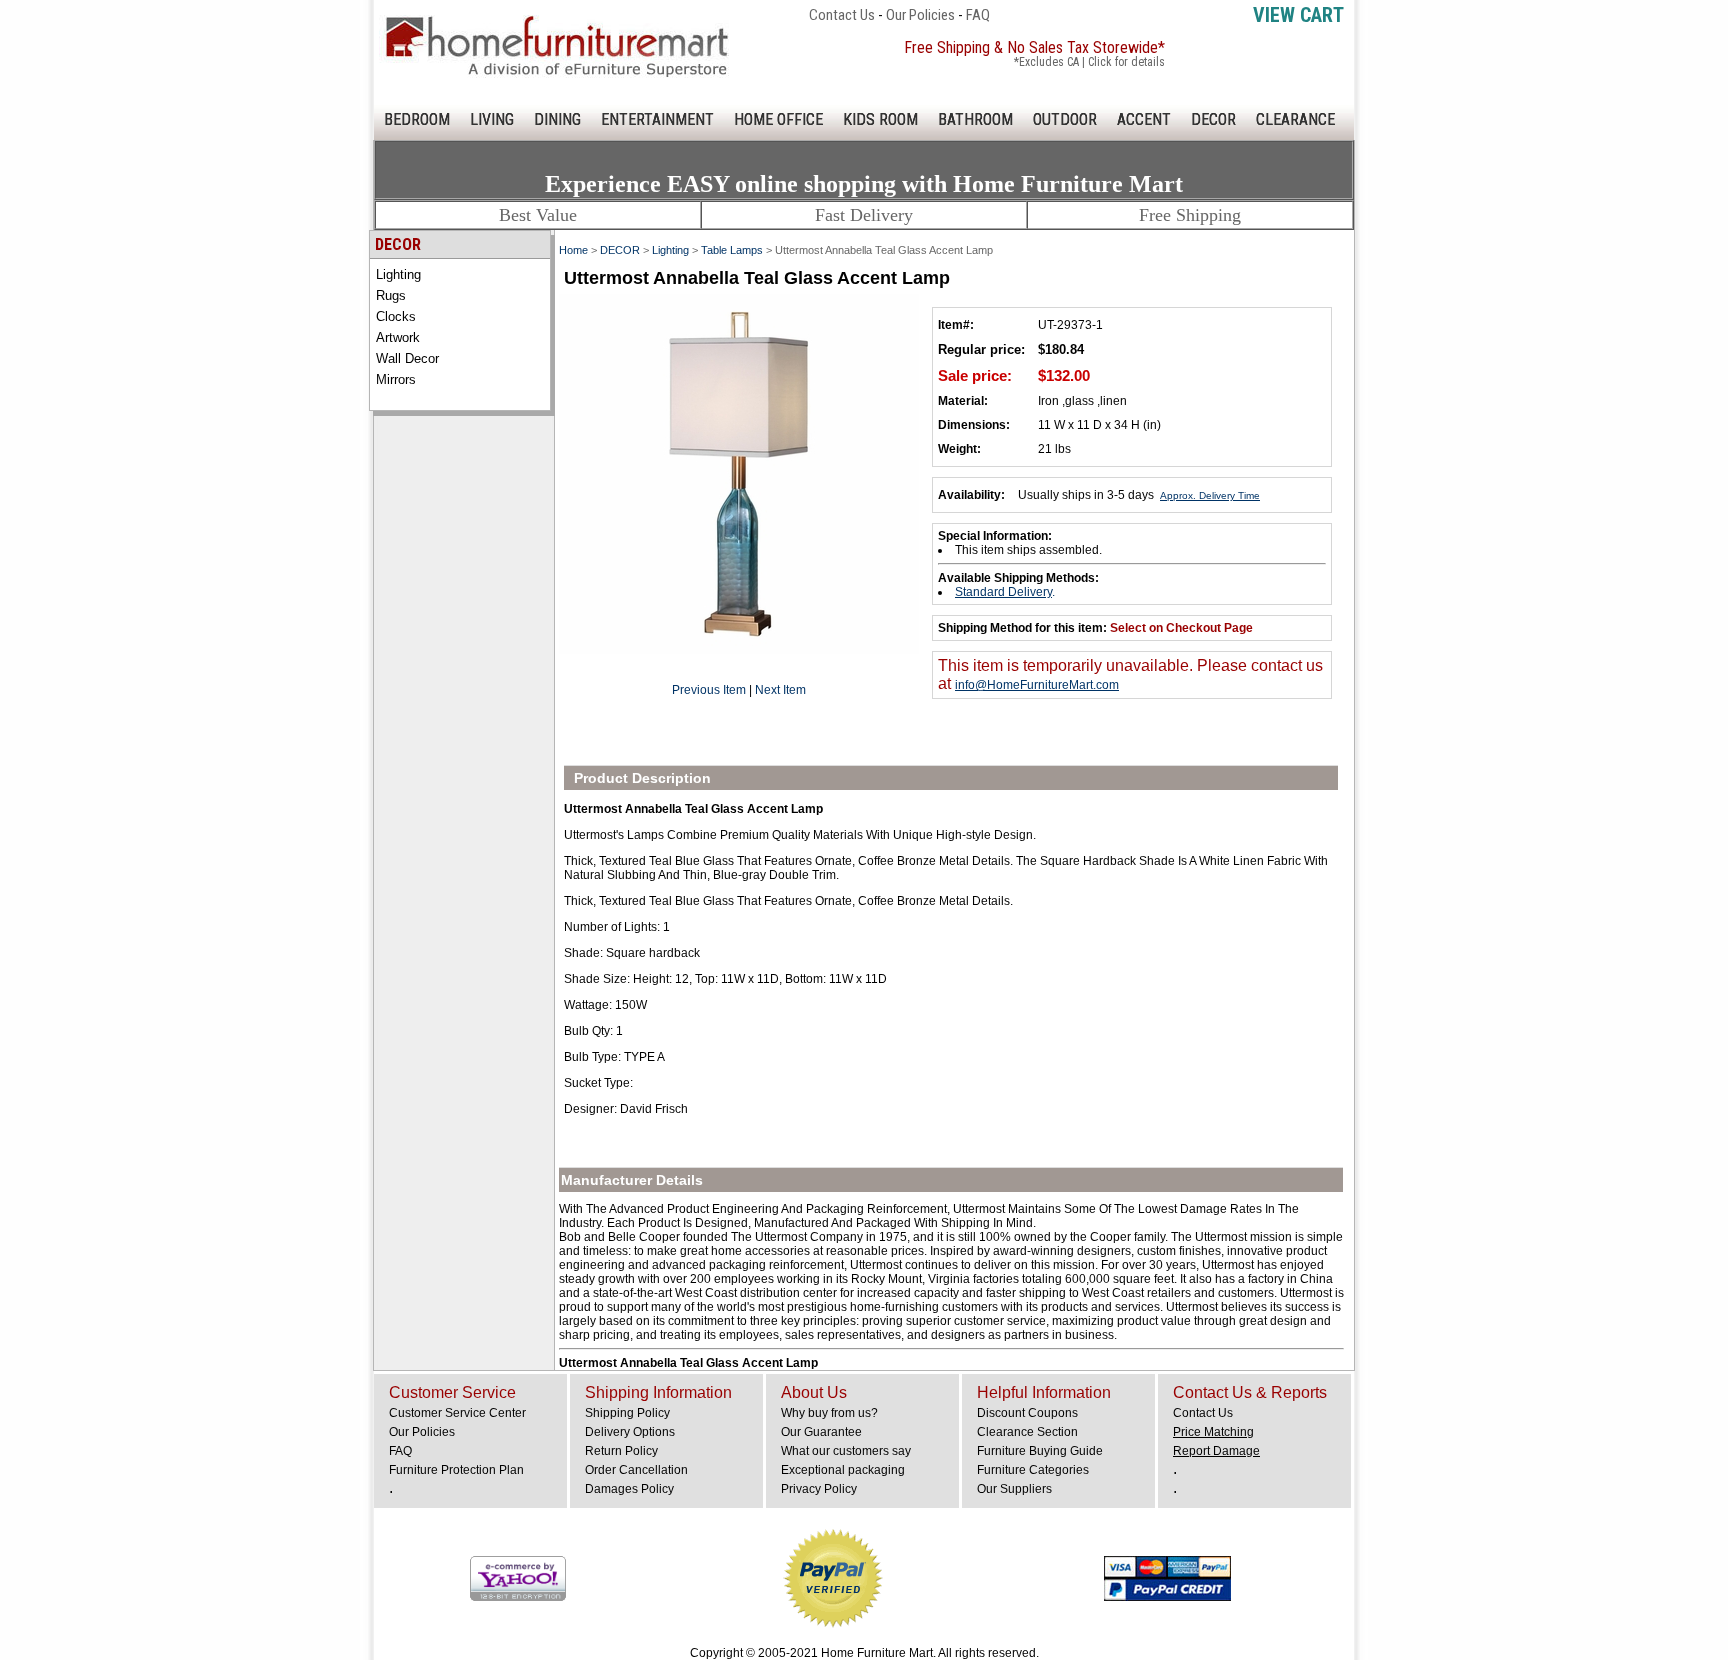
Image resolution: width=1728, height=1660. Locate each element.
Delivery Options (630, 1432)
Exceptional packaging (843, 1470)
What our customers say (846, 1451)
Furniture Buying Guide (1040, 1451)
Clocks (396, 316)
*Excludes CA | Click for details (1089, 62)
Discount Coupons (1027, 1413)
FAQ (978, 15)
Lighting (398, 274)
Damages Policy (629, 1489)
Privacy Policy (819, 1489)
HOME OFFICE (778, 119)
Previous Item (709, 690)
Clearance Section (1027, 1432)
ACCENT (1144, 119)
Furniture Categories (1033, 1470)
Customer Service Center (457, 1413)
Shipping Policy (627, 1413)
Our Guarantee (821, 1432)
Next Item (780, 690)
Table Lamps (732, 250)
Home (573, 250)
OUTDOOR (1065, 119)
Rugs (391, 295)
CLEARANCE (1295, 119)
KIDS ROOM (880, 119)
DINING (557, 119)
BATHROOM (975, 119)
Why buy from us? (829, 1413)
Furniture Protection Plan (456, 1470)
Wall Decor (407, 358)
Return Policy (621, 1451)
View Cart (1298, 15)
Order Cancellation (636, 1470)
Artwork (398, 337)
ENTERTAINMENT (657, 119)
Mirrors (396, 379)
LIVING (492, 119)
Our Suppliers (1014, 1489)
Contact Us (842, 15)
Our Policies (920, 15)
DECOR (1213, 119)
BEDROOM (417, 119)
